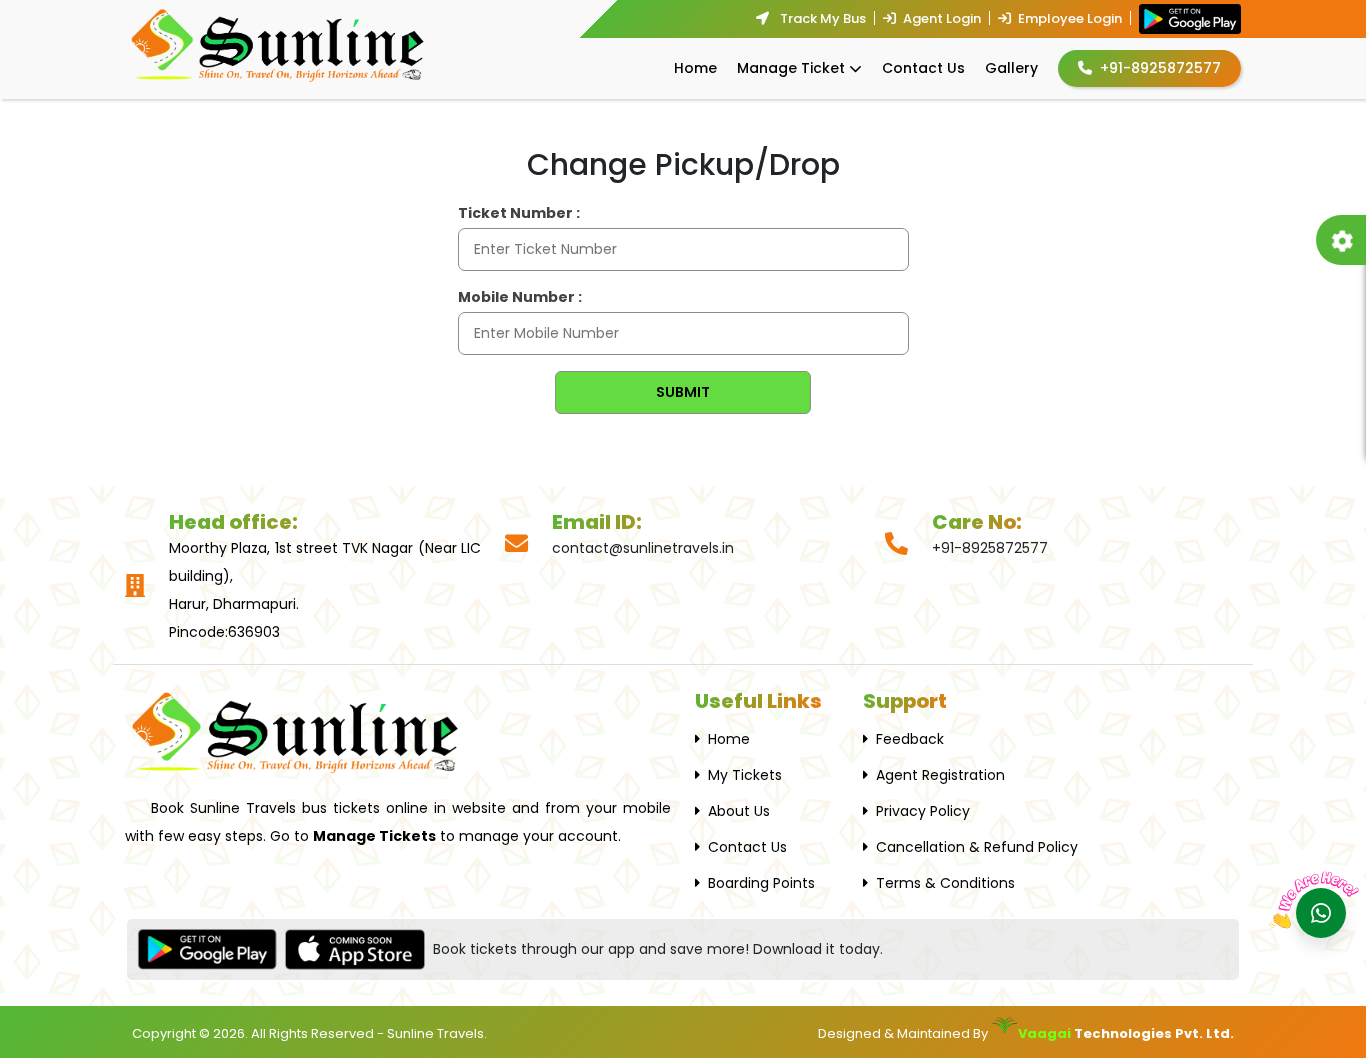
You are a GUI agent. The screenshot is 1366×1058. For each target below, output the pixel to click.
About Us (739, 811)
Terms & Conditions (945, 883)
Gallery (1011, 68)
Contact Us (923, 68)
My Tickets (745, 775)
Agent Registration (940, 775)
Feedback (910, 739)
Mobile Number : (520, 297)
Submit (683, 392)
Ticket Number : (519, 213)
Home (695, 68)
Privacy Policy (923, 811)
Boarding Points (761, 883)
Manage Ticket (791, 68)
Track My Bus (821, 18)
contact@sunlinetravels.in (643, 548)
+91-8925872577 (1160, 68)
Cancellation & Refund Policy (977, 847)
